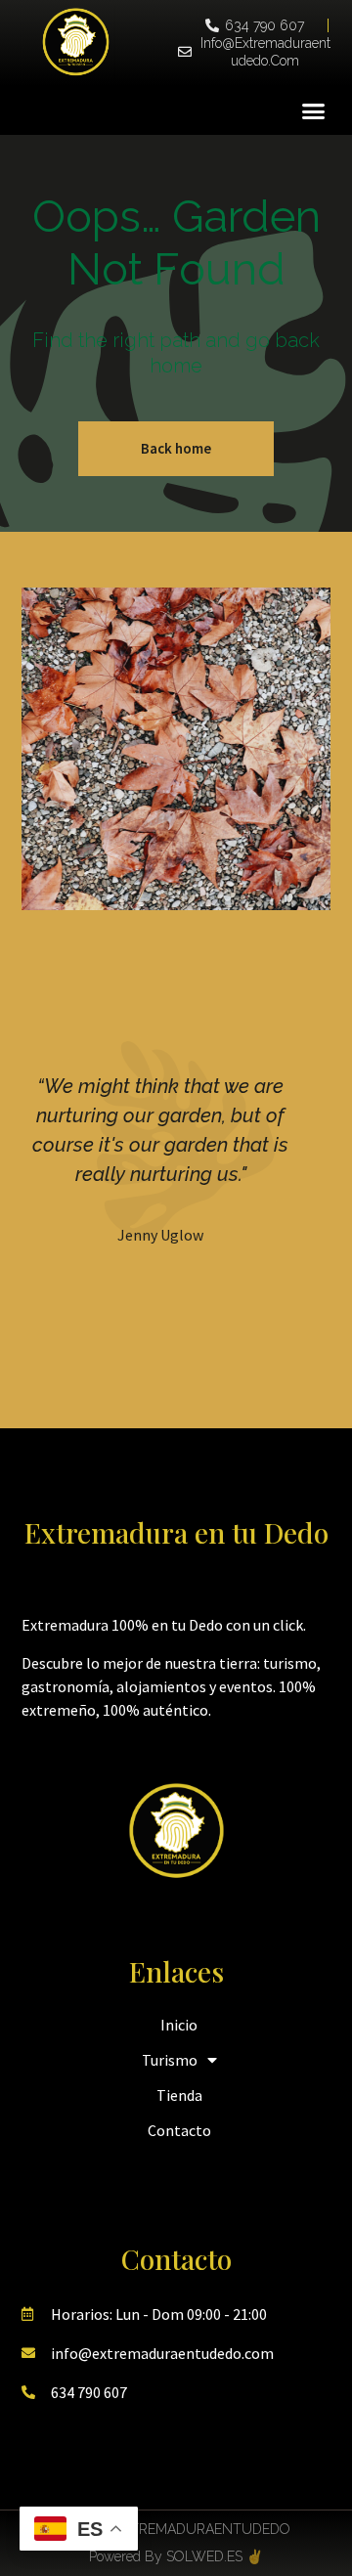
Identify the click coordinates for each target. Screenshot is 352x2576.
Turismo (170, 2060)
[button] (314, 110)
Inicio (179, 2025)
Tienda (179, 2095)
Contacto (179, 2130)
